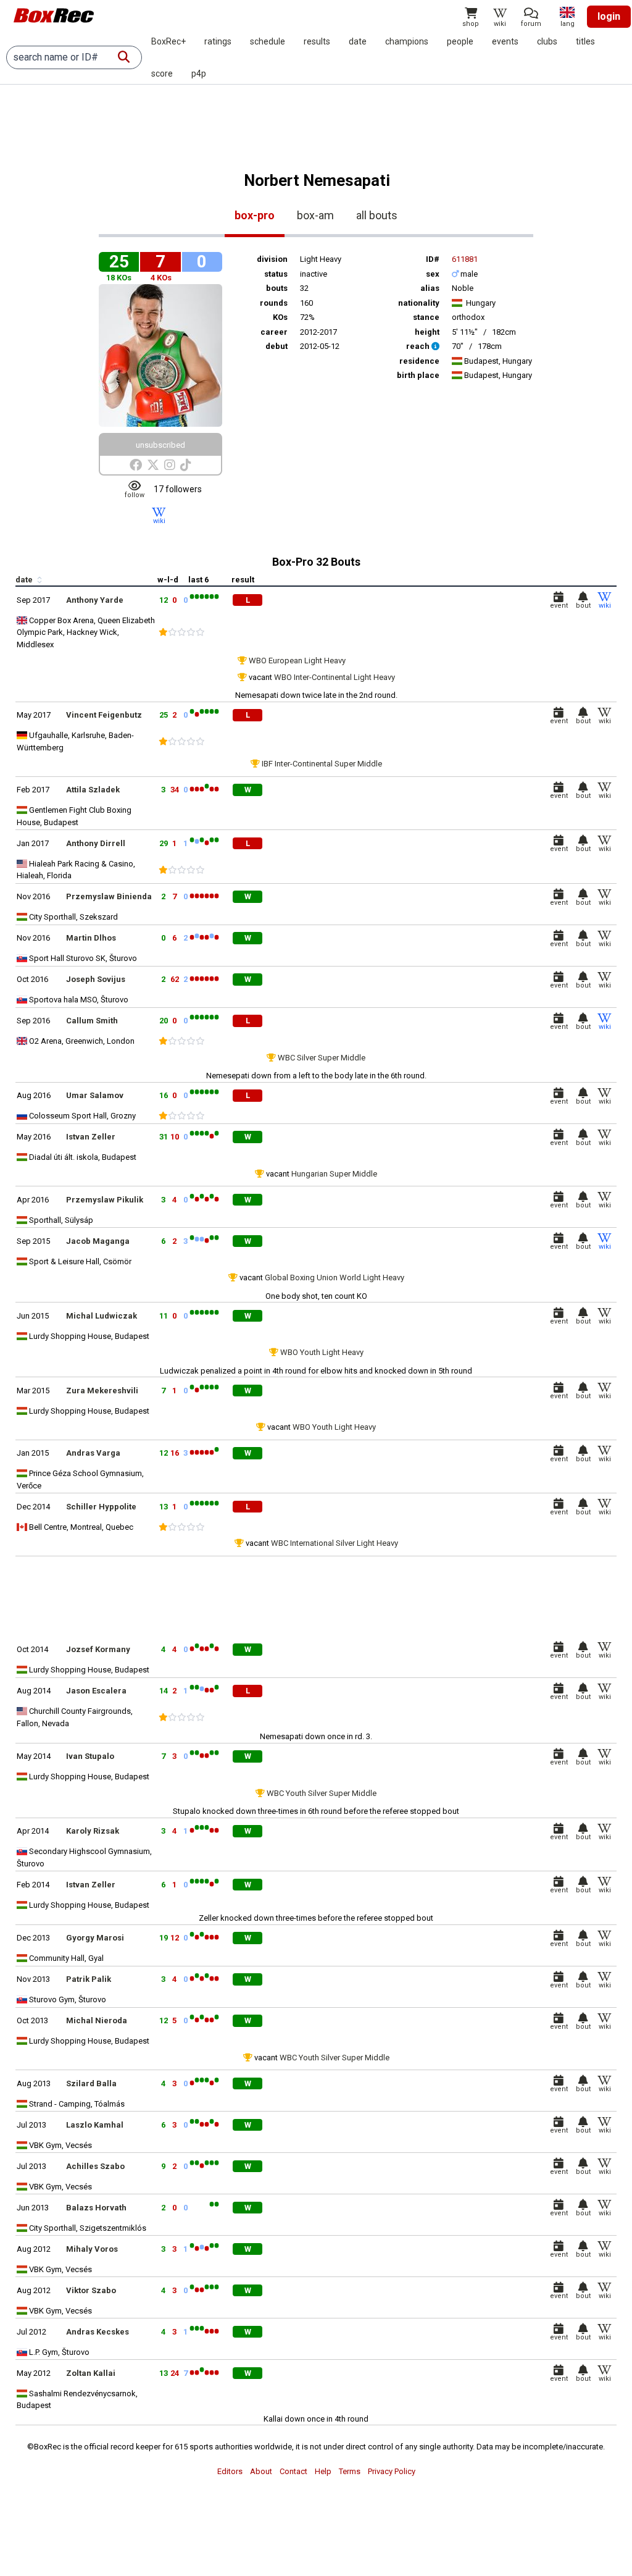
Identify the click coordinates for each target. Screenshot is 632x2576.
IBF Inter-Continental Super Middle (322, 764)
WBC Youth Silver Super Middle (322, 1793)
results (317, 41)
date (358, 41)
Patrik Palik (89, 1979)
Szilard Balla (91, 2083)
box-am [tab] (315, 215)
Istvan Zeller (91, 1137)
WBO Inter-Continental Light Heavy (335, 677)
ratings (218, 41)
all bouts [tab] (377, 215)
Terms (350, 2471)
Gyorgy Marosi (95, 1938)
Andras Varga (93, 1453)
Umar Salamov (95, 1095)
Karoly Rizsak (93, 1831)
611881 (465, 259)
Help (323, 2471)
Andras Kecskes (98, 2332)
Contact (293, 2471)
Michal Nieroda (97, 2020)
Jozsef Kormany (98, 1649)
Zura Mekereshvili (102, 1391)
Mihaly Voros (92, 2249)
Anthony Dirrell (96, 843)
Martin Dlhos (91, 938)
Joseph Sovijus (96, 979)
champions (407, 41)
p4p (199, 73)
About (261, 2471)
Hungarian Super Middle (334, 1174)
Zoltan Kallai (91, 2373)
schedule (268, 41)
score (162, 73)
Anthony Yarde (95, 600)
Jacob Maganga (98, 1241)
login (609, 16)
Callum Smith (92, 1021)
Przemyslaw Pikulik (105, 1200)
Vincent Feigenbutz (104, 715)
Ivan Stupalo (90, 1756)
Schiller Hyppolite (101, 1507)
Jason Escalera (96, 1691)
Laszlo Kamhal (95, 2125)
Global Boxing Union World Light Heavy (335, 1278)
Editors (230, 2471)
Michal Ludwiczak (102, 1316)
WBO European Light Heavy (297, 661)
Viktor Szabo (91, 2290)
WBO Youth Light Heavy (322, 1352)
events (505, 41)
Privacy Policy (392, 2471)
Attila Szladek (93, 790)
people (460, 41)
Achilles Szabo (95, 2166)
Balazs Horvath (96, 2208)
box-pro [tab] (255, 215)
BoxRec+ (168, 41)
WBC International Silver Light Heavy (335, 1543)
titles (585, 41)
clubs (547, 41)
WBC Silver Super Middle (322, 1058)
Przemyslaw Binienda (109, 896)
